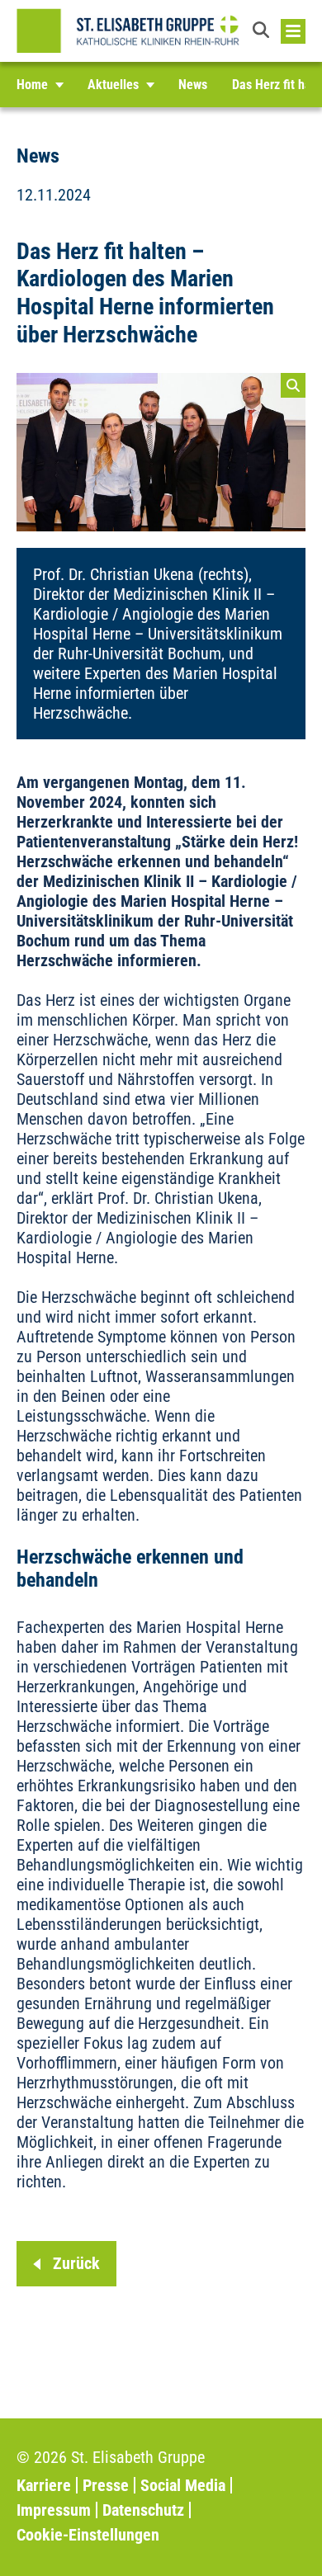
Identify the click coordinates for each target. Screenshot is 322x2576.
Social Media (183, 2485)
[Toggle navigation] (293, 31)
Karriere (44, 2485)
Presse (106, 2485)
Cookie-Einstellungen (88, 2535)
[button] (263, 31)
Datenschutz (143, 2510)
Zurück (76, 2263)
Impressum (54, 2510)
